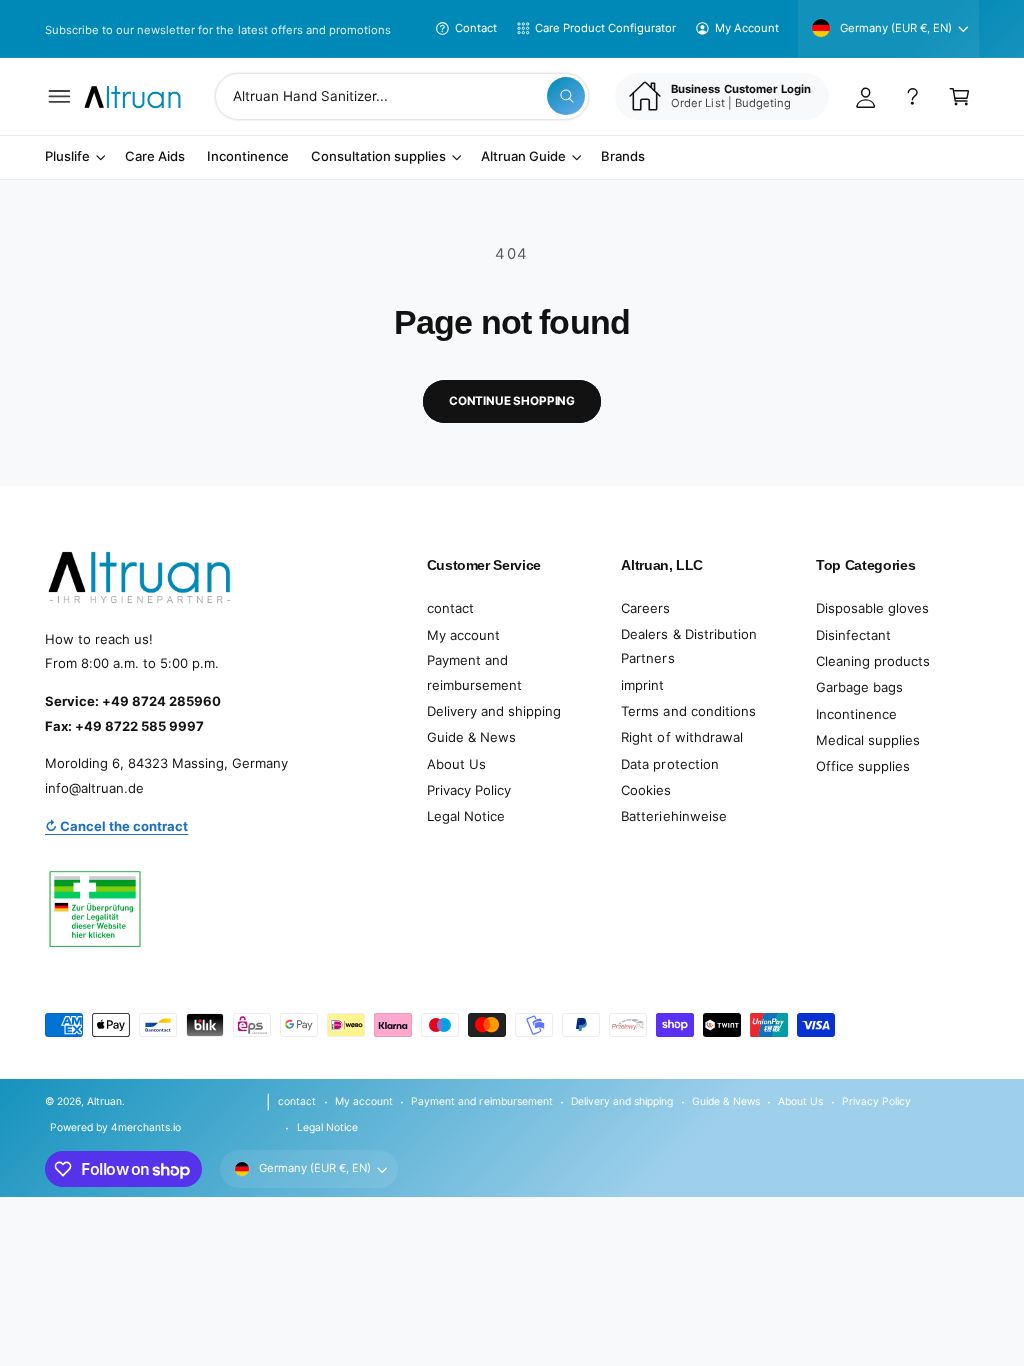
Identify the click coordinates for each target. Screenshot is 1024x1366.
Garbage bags (859, 687)
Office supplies (863, 766)
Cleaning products (873, 661)
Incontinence (856, 714)
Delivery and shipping (494, 711)
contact (450, 608)
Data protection (669, 764)
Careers (645, 608)
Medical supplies (868, 740)
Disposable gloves (872, 608)
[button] (59, 96)
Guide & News (471, 737)
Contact (476, 28)
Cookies (646, 790)
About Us (456, 764)
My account (463, 635)
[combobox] (402, 96)
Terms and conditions (688, 711)
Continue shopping (512, 401)
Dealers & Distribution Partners (688, 646)
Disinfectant (853, 635)
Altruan (104, 1101)
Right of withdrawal (681, 737)
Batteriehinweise (673, 816)
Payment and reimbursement (474, 672)
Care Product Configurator (605, 28)
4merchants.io (146, 1127)
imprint (642, 685)
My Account (747, 28)
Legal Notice (466, 816)
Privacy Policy (469, 790)
